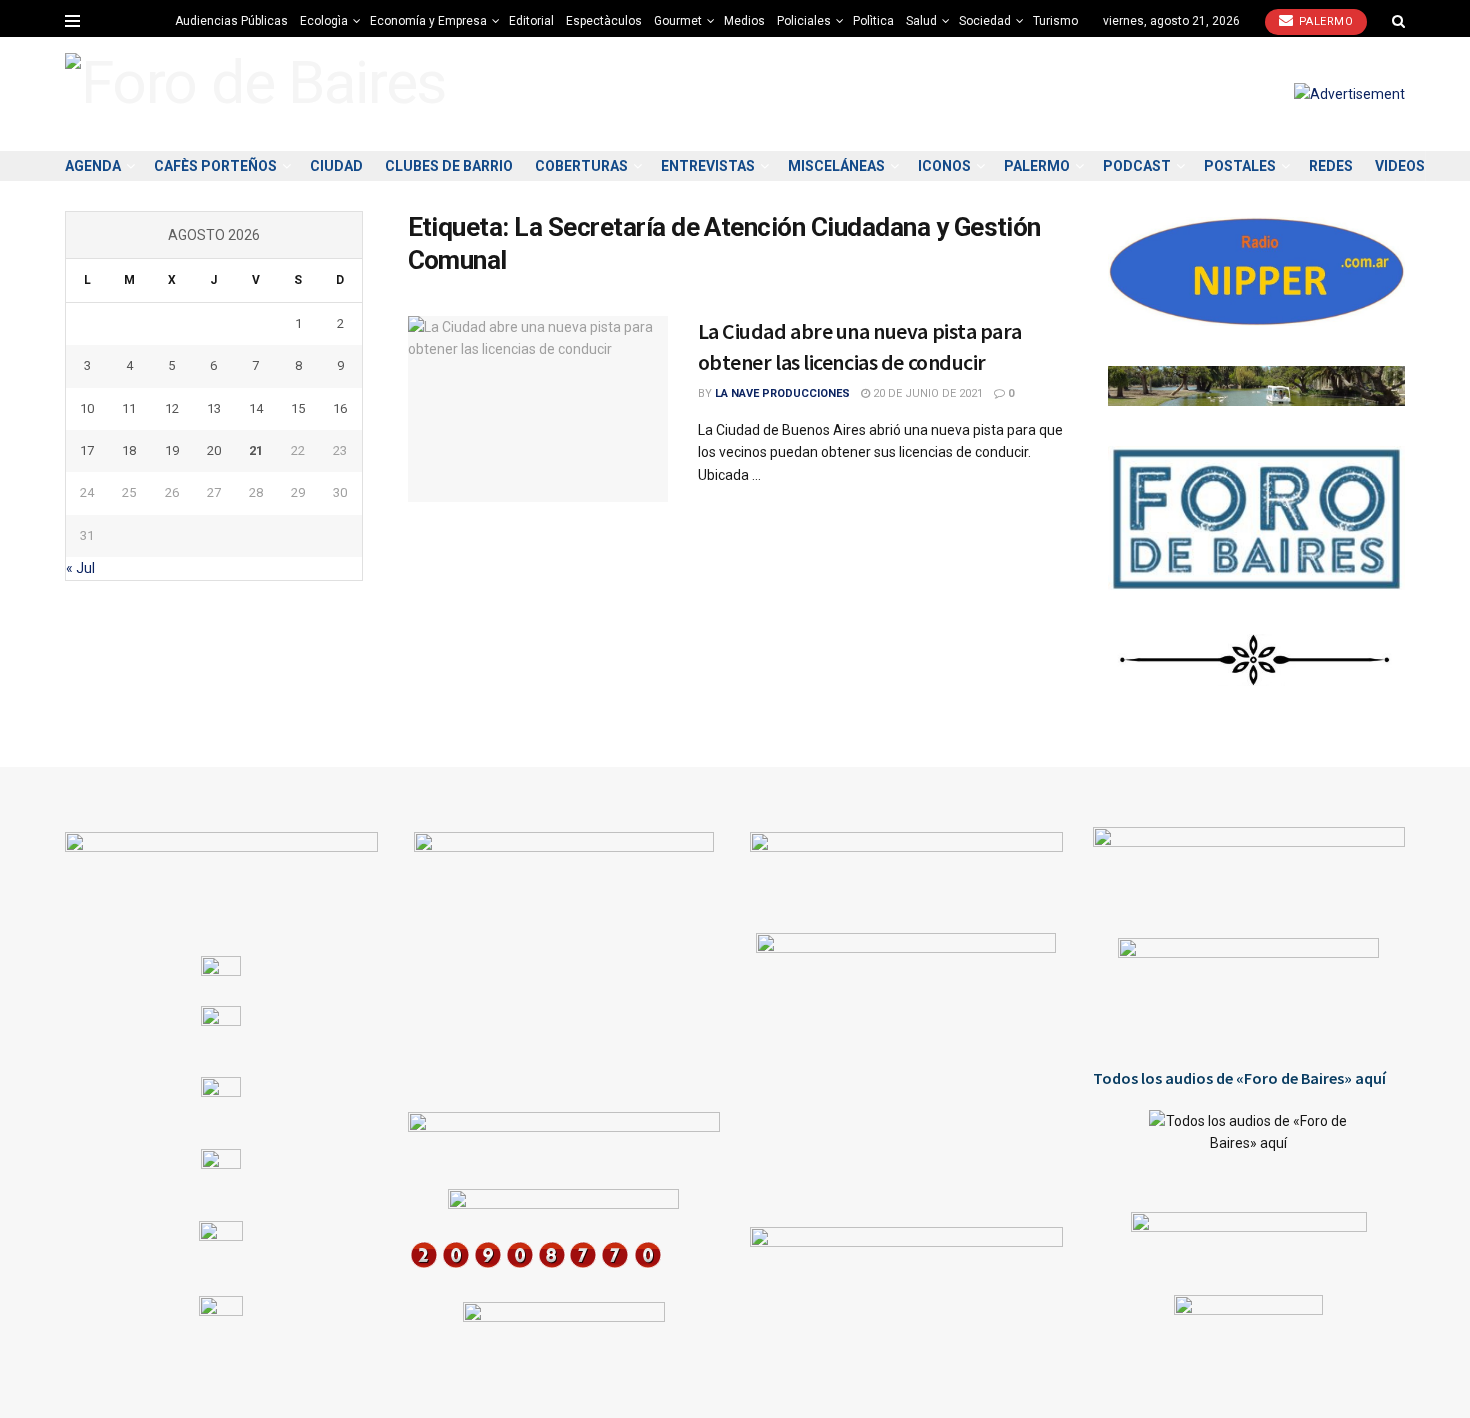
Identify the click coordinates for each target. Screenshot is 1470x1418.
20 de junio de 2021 (926, 393)
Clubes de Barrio (449, 166)
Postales (1240, 166)
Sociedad (985, 21)
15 (298, 408)
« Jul (80, 568)
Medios (744, 21)
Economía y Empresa (428, 21)
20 (214, 450)
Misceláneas (836, 166)
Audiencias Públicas (231, 21)
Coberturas (581, 166)
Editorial (531, 21)
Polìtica (873, 21)
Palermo (1324, 21)
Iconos (944, 166)
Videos (1400, 166)
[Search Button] (1398, 21)
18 (129, 450)
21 (256, 450)
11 (129, 408)
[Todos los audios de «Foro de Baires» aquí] (1249, 1146)
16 (340, 408)
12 (172, 408)
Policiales (804, 21)
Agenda (93, 166)
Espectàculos (604, 21)
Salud (921, 21)
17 (87, 450)
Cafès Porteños (215, 166)
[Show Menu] (72, 21)
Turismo (1055, 21)
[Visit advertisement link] (1349, 94)
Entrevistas (708, 166)
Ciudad (336, 166)
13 (214, 408)
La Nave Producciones (782, 393)
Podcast (1137, 166)
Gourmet (678, 21)
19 (172, 450)
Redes (1331, 166)
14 (256, 408)
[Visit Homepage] (255, 93)
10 (87, 408)
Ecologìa (324, 21)
